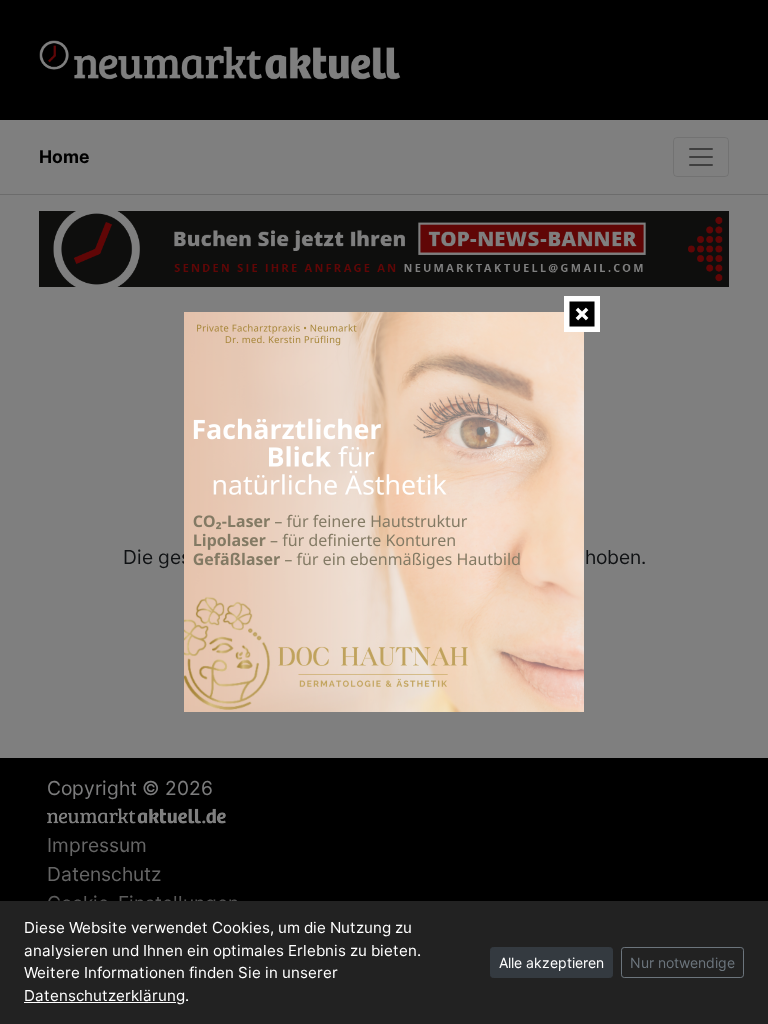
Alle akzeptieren (551, 962)
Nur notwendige (682, 962)
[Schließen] (582, 314)
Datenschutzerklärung (104, 995)
